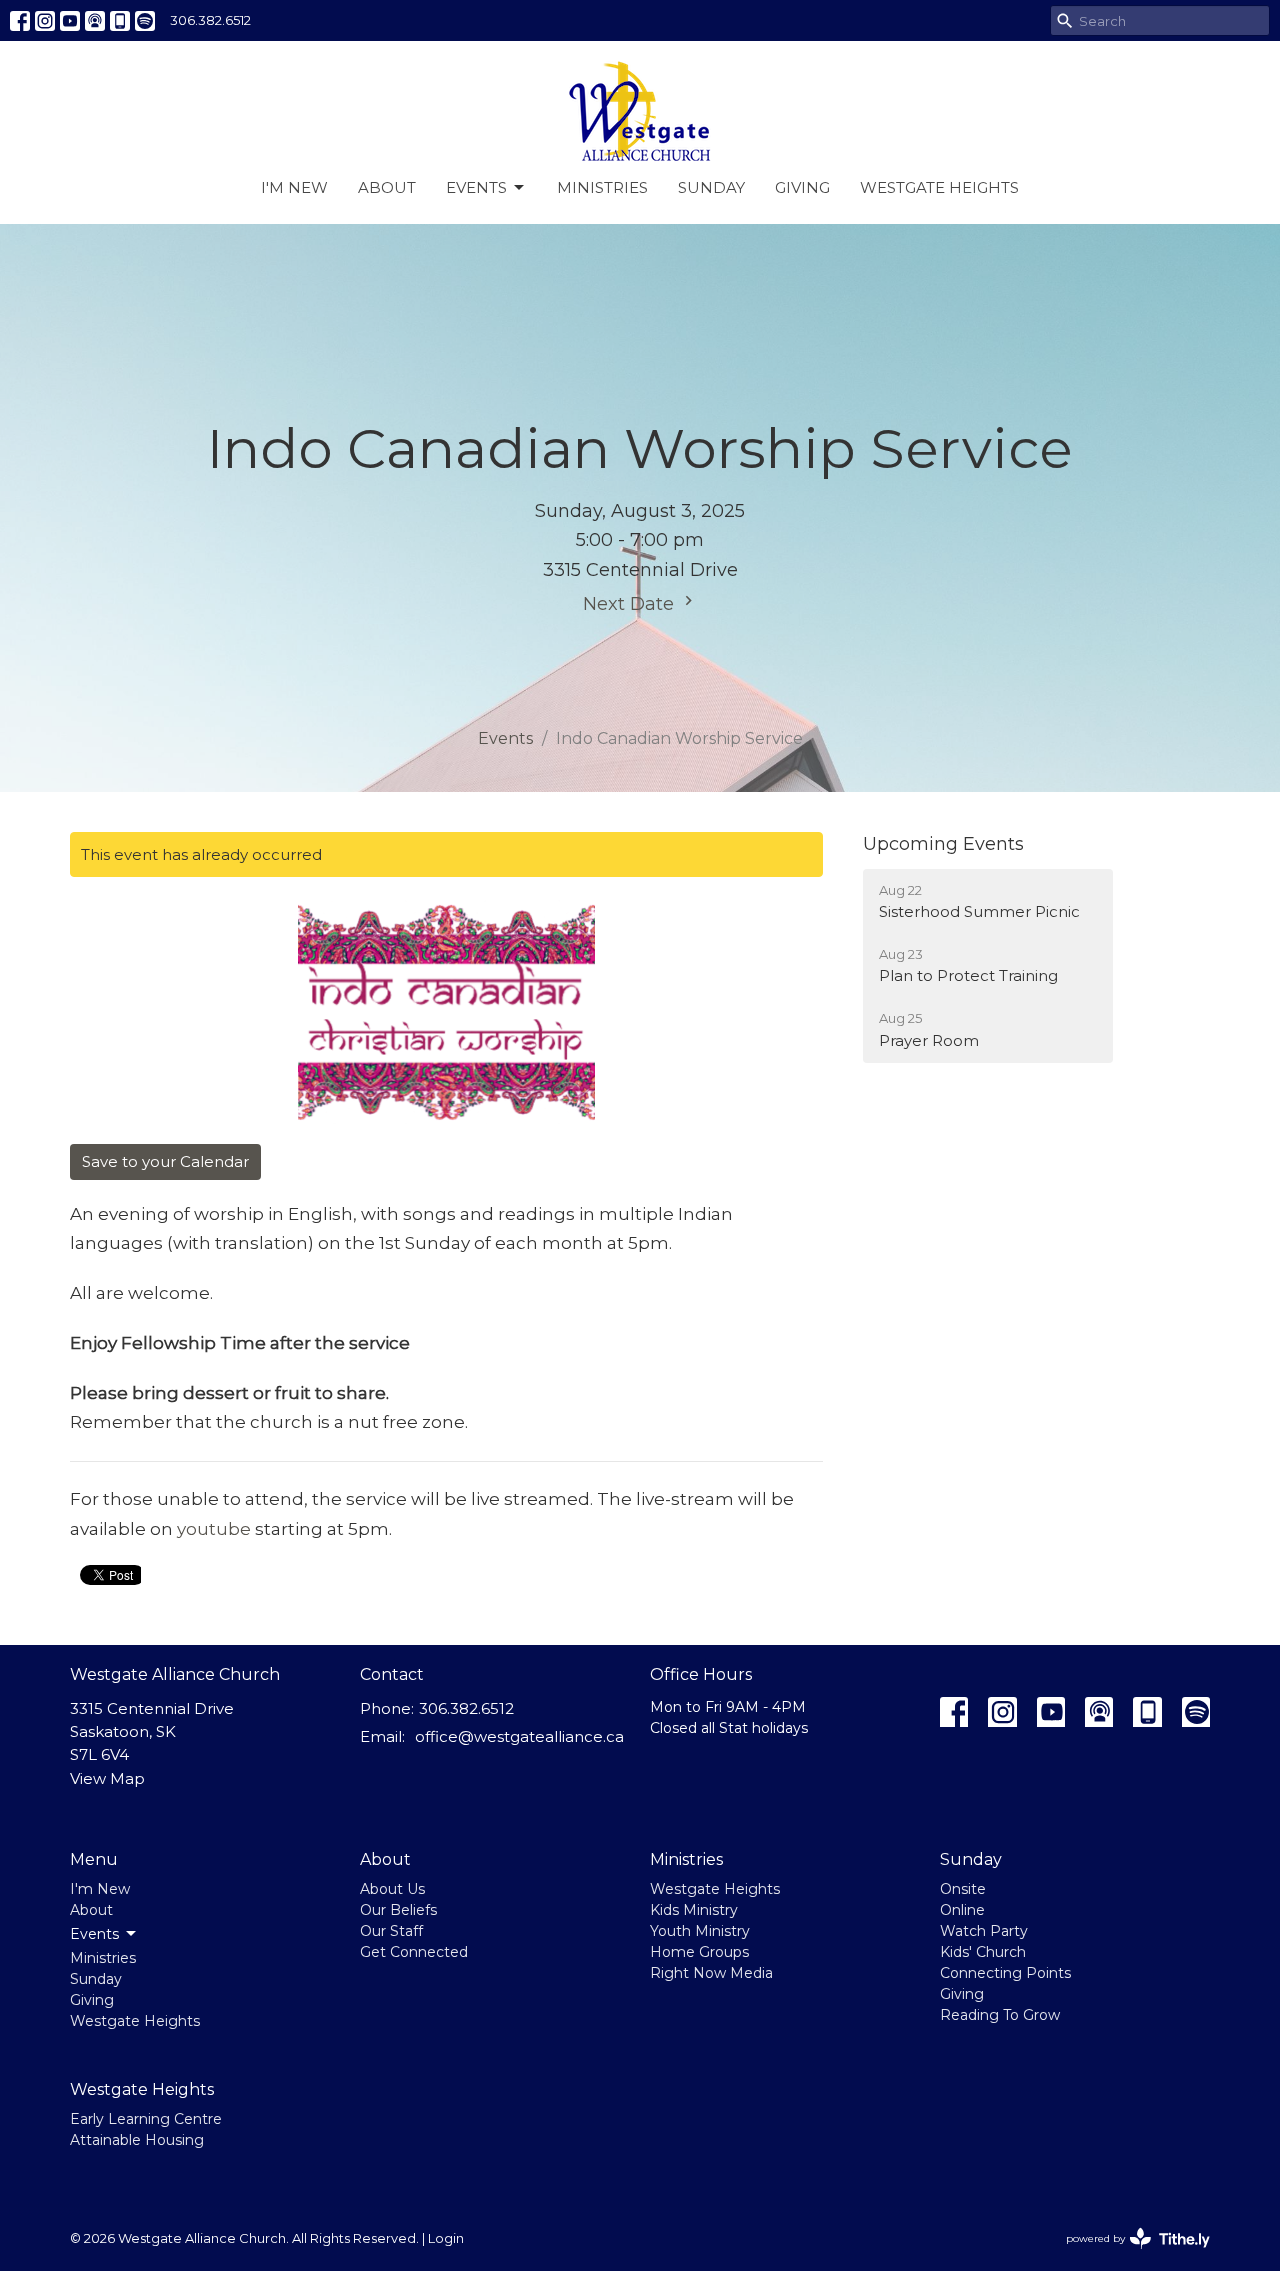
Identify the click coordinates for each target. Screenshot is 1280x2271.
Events (476, 187)
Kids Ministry (694, 1910)
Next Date (631, 604)
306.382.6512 (210, 20)
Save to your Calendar (165, 1161)
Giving (802, 187)
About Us (392, 1889)
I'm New (294, 187)
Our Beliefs (398, 1910)
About (387, 187)
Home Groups (699, 1952)
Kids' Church (983, 1952)
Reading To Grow (1000, 2015)
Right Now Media (711, 1973)
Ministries (602, 187)
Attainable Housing (137, 2140)
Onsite (963, 1889)
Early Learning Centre (146, 2119)
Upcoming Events (943, 844)
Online (962, 1910)
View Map (107, 1778)
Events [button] (94, 1934)
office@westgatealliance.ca (519, 1736)
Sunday (711, 187)
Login (446, 2238)
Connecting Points (1005, 1973)
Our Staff (391, 1931)
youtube (216, 1529)
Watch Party (984, 1931)
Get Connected (414, 1952)
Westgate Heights (939, 187)
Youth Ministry (700, 1931)
